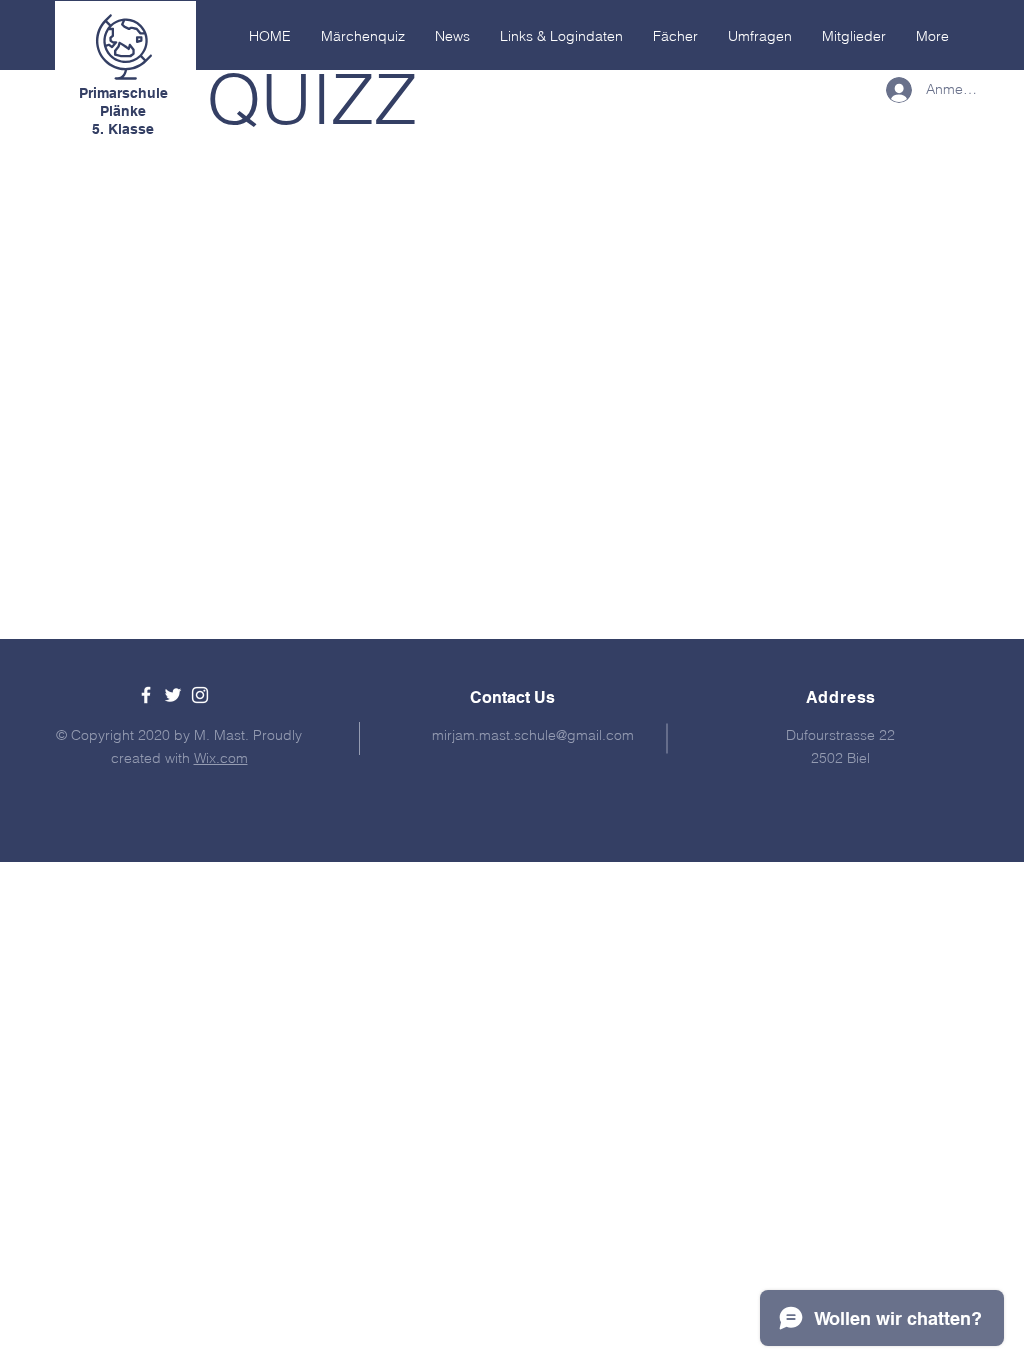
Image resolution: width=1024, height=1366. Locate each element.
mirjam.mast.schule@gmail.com (533, 735)
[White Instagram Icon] (200, 695)
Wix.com (221, 758)
